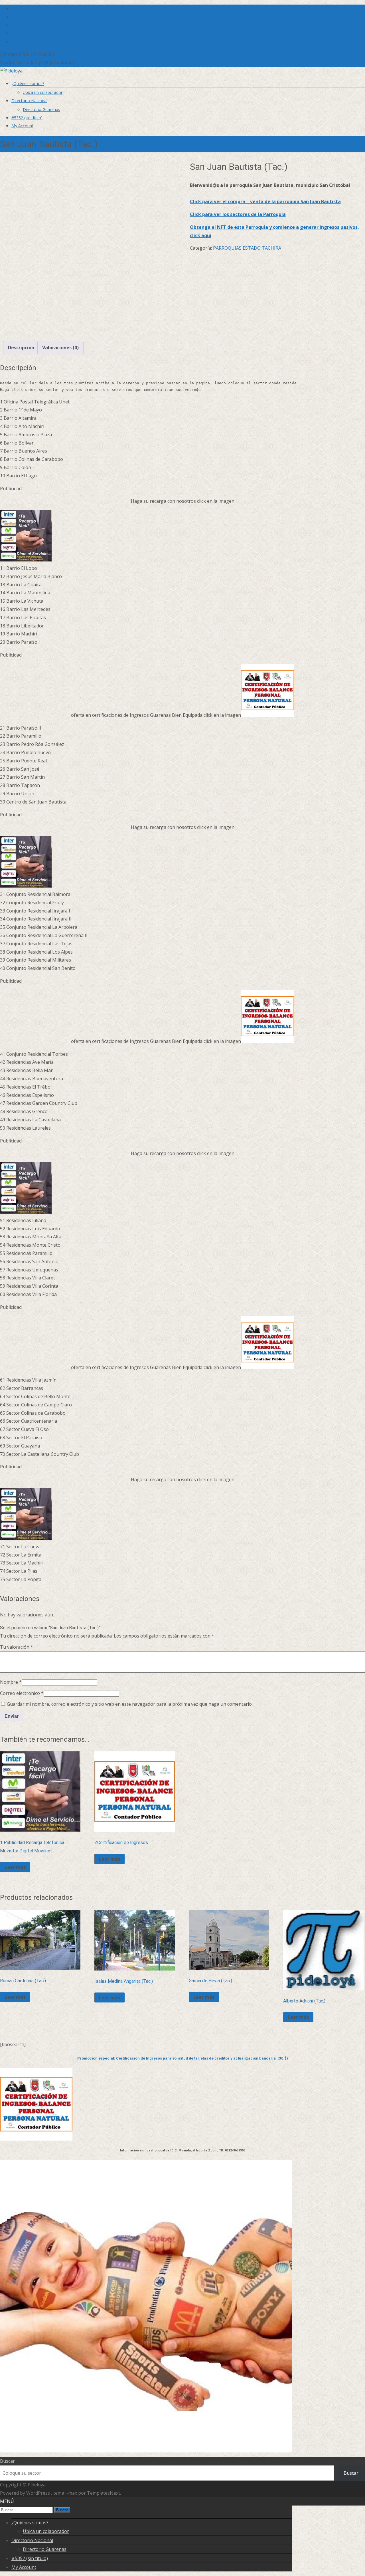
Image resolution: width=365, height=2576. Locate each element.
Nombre (11, 1682)
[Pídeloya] (11, 71)
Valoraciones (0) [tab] (60, 348)
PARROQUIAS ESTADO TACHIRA (247, 248)
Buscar (7, 2461)
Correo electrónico (22, 1693)
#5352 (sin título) (27, 118)
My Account (22, 126)
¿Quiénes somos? (28, 83)
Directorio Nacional (29, 101)
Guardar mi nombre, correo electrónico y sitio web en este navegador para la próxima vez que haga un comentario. (130, 1704)
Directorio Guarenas (41, 109)
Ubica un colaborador (43, 92)
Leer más (15, 1867)
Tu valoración (17, 1647)
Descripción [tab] (21, 348)
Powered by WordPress (26, 2493)
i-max (72, 2493)
